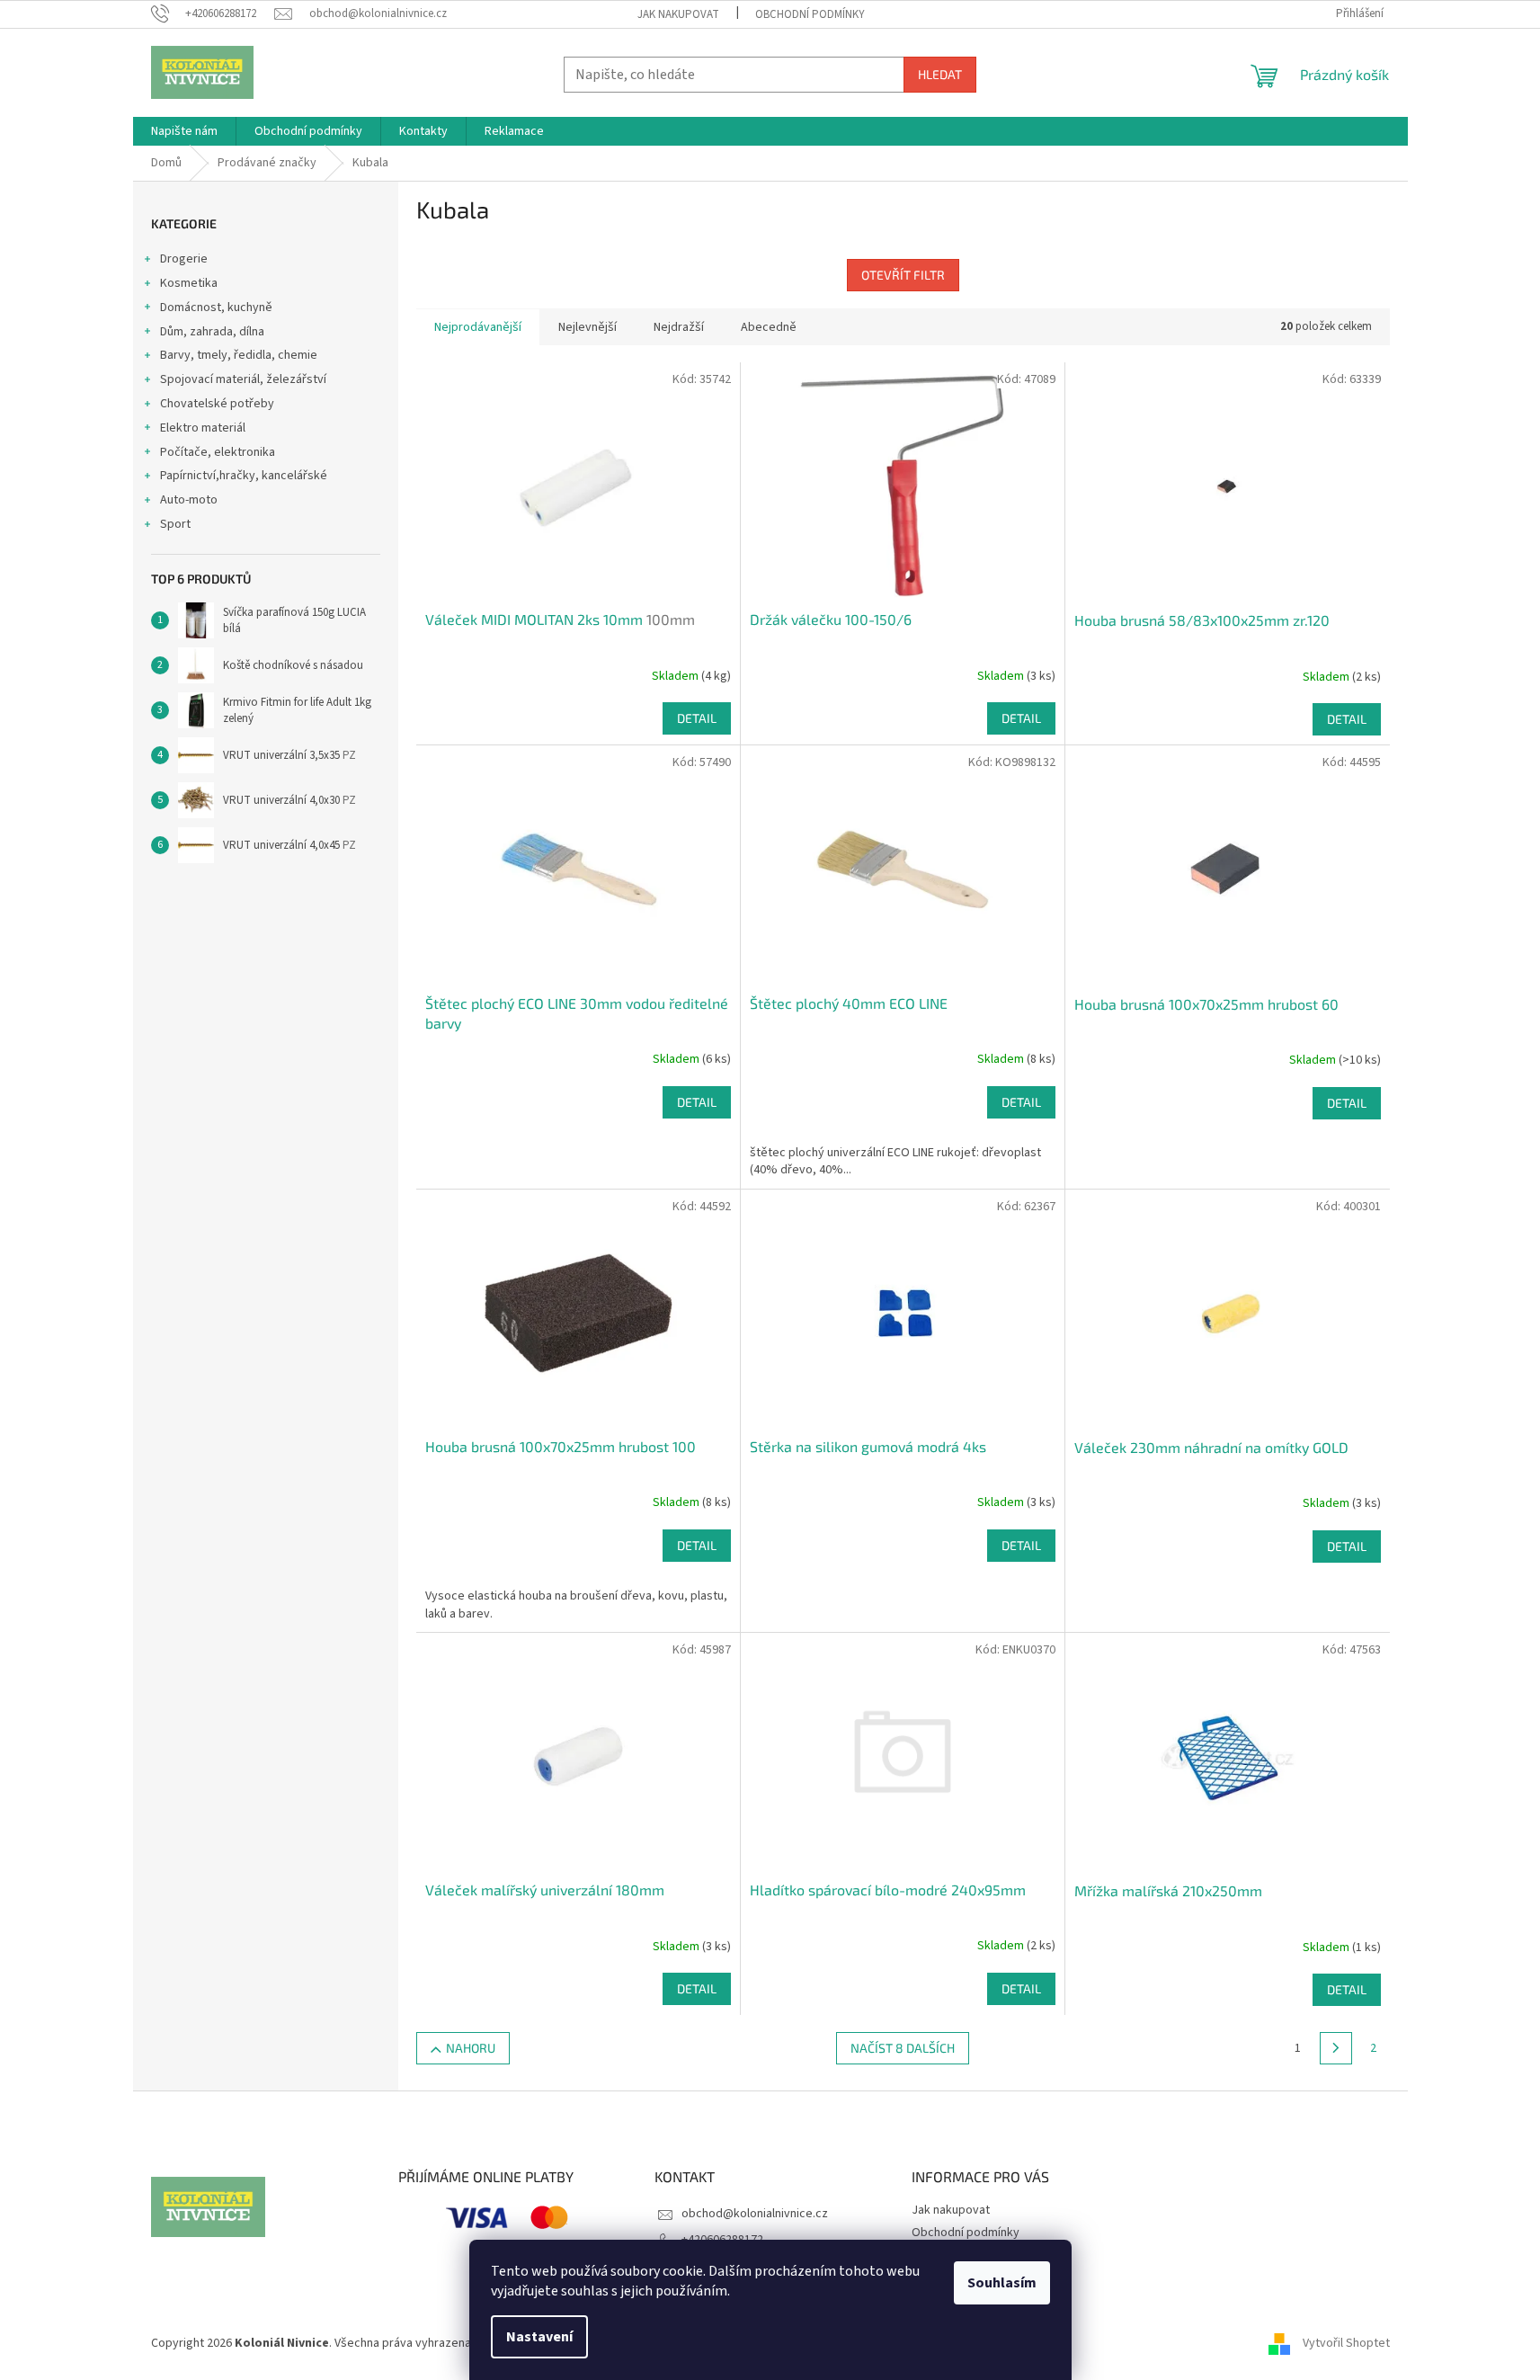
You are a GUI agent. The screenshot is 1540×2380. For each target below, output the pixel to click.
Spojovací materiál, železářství (243, 379)
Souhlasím (1002, 2283)
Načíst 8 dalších (903, 2048)
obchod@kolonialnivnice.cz (755, 2214)
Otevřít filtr (903, 275)
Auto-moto (189, 500)
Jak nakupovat (678, 14)
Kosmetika (189, 283)
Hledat (940, 74)
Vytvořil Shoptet (1346, 2343)
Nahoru (471, 2048)
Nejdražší (679, 327)
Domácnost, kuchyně (216, 308)
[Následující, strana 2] (1336, 2048)
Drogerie (184, 259)
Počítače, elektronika (218, 452)
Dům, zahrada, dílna (212, 332)
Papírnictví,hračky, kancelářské (244, 476)
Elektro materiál (203, 428)
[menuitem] (184, 131)
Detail (697, 718)
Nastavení (539, 2337)
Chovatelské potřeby (217, 404)
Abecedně (769, 327)
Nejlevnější (588, 327)
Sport (175, 524)
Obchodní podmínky (810, 14)
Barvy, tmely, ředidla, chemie (239, 355)
